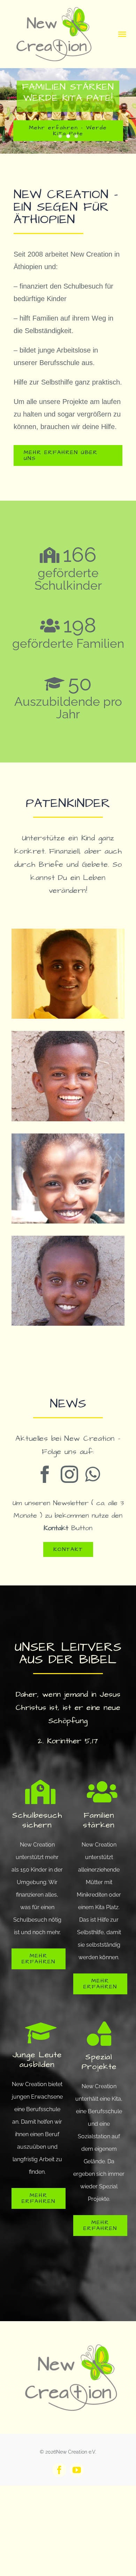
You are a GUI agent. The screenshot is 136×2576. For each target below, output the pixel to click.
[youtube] (77, 2470)
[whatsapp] (93, 1474)
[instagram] (69, 1474)
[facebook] (45, 1474)
